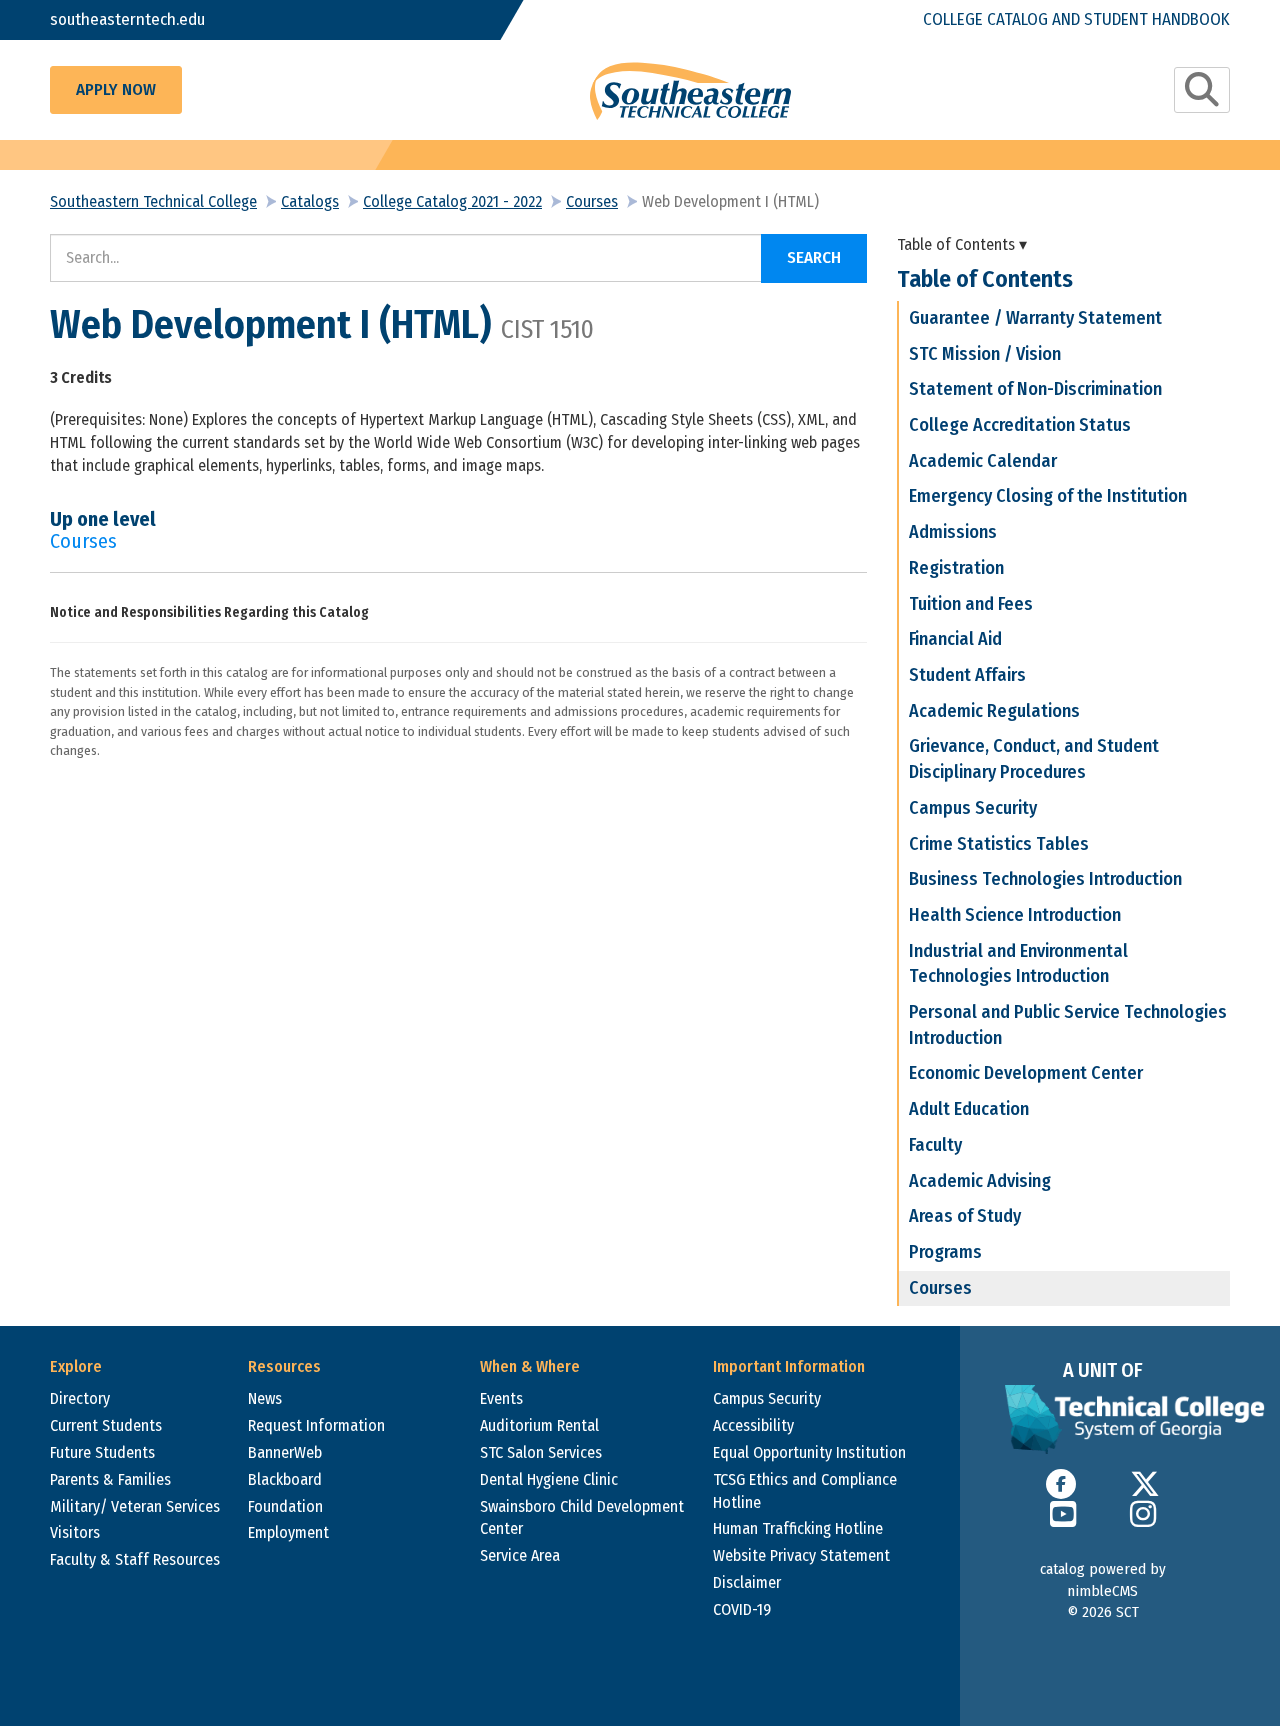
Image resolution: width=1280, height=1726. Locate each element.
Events (501, 1398)
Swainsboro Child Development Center (582, 1518)
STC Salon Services (541, 1452)
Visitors (75, 1532)
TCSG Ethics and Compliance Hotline (805, 1491)
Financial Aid (955, 639)
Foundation (285, 1506)
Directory (80, 1398)
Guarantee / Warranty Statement (1035, 318)
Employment (288, 1532)
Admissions (953, 532)
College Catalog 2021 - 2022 (452, 201)
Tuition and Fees (971, 604)
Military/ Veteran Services (135, 1506)
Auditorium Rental (539, 1425)
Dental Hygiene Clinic (549, 1479)
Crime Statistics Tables (999, 844)
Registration (956, 568)
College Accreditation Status (1020, 425)
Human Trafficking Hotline (798, 1528)
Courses (592, 201)
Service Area (520, 1555)
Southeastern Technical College (153, 201)
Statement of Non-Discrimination (1035, 389)
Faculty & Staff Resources (135, 1559)
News (265, 1398)
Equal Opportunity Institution (809, 1452)
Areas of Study (965, 1216)
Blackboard (285, 1479)
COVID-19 (742, 1609)
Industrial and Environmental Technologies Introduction (1018, 964)
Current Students (106, 1425)
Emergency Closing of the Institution (1048, 496)
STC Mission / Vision (985, 354)
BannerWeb (285, 1452)
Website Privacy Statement (801, 1555)
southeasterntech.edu (127, 19)
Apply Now (116, 89)
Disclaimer (747, 1582)
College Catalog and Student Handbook (1076, 19)
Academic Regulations (994, 711)
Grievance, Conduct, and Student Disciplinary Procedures (1034, 759)
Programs (945, 1252)
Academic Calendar (983, 461)
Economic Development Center (1026, 1073)
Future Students (102, 1452)
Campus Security (973, 808)
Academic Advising (980, 1181)
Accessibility (753, 1425)
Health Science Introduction (1015, 915)
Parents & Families (110, 1479)
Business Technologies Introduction (1045, 879)
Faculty (935, 1145)
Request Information (316, 1425)
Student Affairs (967, 675)
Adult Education (969, 1109)
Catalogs (310, 201)
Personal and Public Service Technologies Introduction (1068, 1025)
